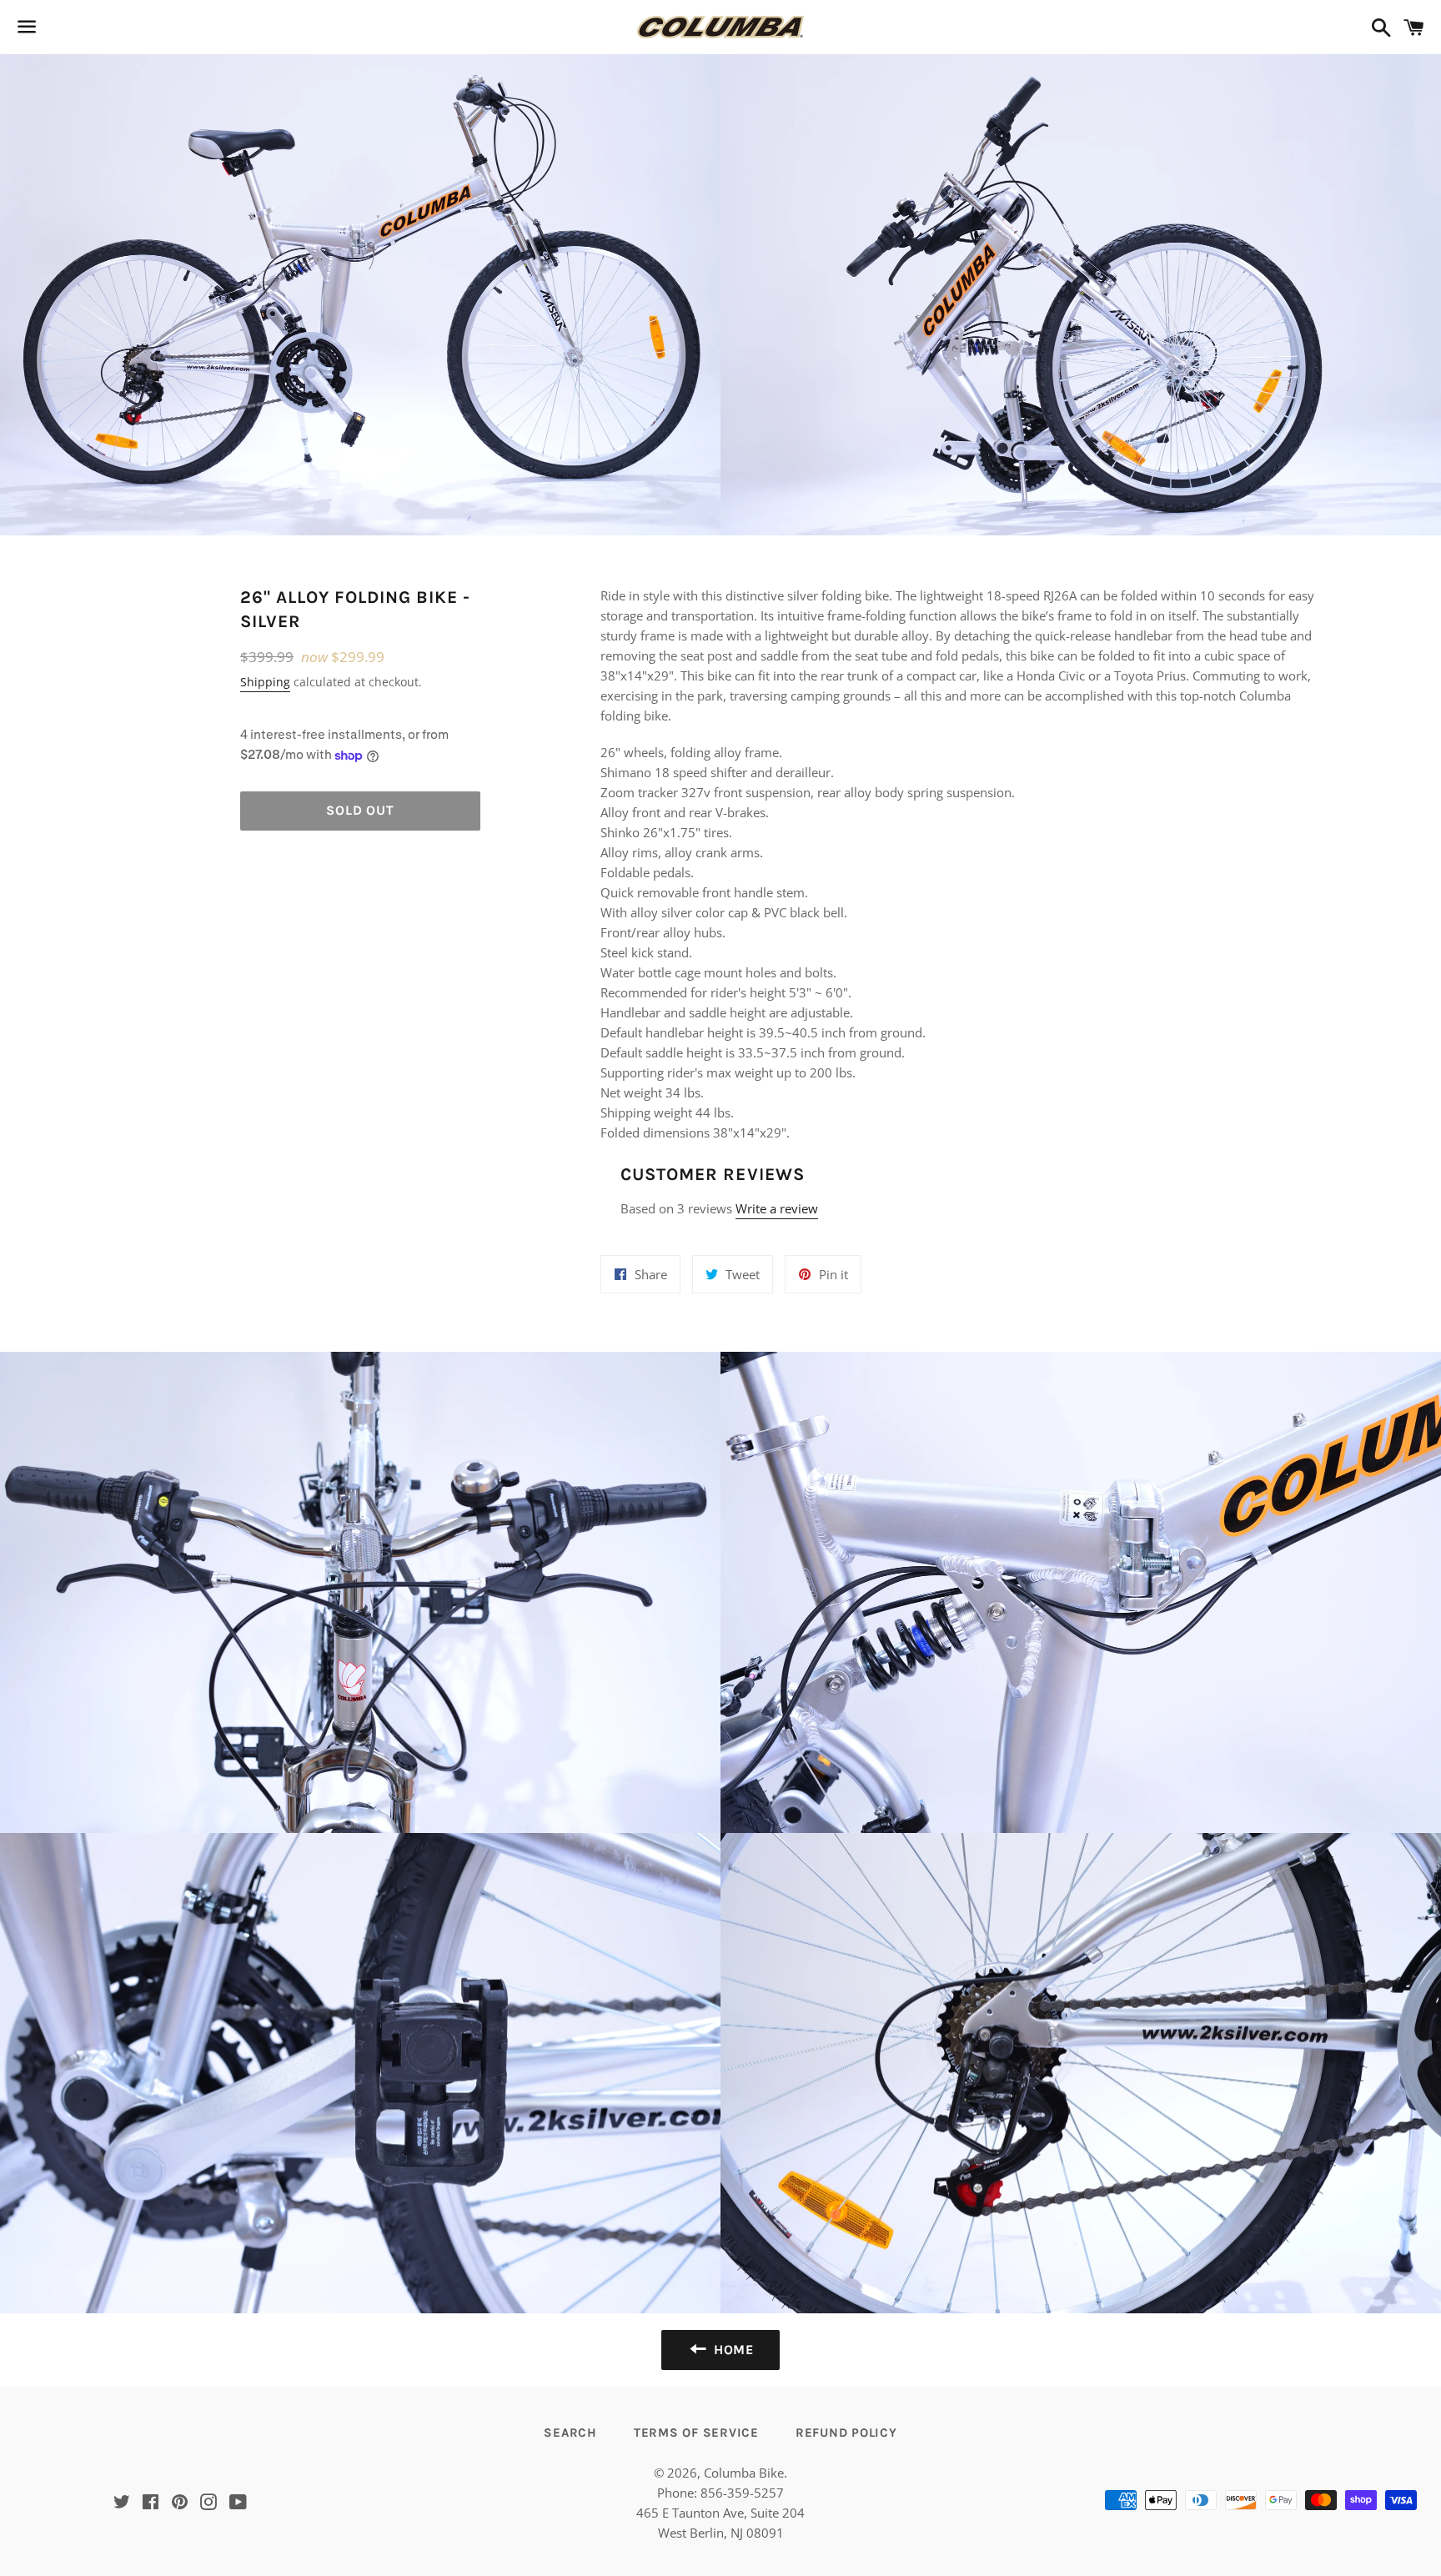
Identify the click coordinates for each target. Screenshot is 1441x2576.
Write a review (777, 1208)
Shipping (265, 682)
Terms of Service (696, 2433)
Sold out (360, 810)
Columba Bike (744, 2473)
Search (570, 2433)
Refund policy (846, 2433)
